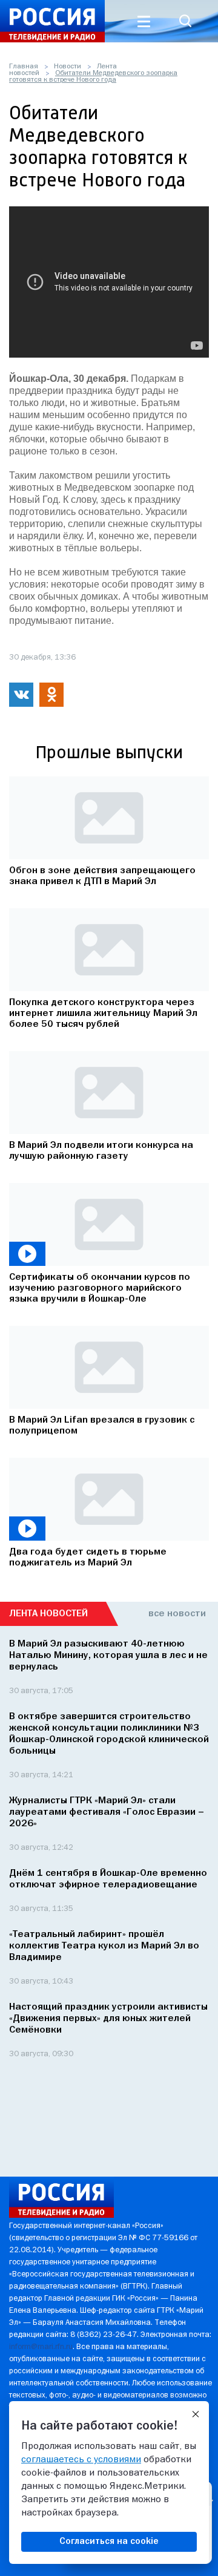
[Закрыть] (196, 2414)
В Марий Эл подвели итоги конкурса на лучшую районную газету (101, 1151)
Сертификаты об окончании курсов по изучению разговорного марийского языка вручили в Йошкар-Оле (100, 1288)
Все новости (177, 1614)
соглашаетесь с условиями (81, 2460)
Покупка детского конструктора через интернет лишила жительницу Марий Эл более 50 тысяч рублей (103, 1014)
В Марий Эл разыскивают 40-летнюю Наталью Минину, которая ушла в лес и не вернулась (108, 1656)
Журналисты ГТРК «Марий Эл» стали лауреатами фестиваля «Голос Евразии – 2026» (107, 1812)
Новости (68, 67)
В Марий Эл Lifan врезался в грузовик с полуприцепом (102, 1426)
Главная (24, 67)
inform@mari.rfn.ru (41, 2347)
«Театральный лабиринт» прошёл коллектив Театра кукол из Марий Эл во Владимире (104, 1946)
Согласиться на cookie (109, 2542)
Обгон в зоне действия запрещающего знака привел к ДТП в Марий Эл (102, 876)
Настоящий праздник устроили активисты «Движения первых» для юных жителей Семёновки (108, 2019)
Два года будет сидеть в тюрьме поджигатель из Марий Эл (88, 1558)
